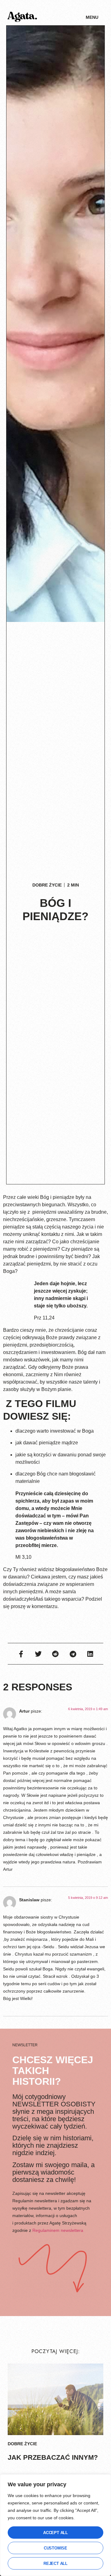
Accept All (55, 2533)
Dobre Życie (47, 885)
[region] (55, 2525)
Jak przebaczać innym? (53, 2457)
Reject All (55, 2564)
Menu (92, 17)
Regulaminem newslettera (58, 2230)
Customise (55, 2548)
